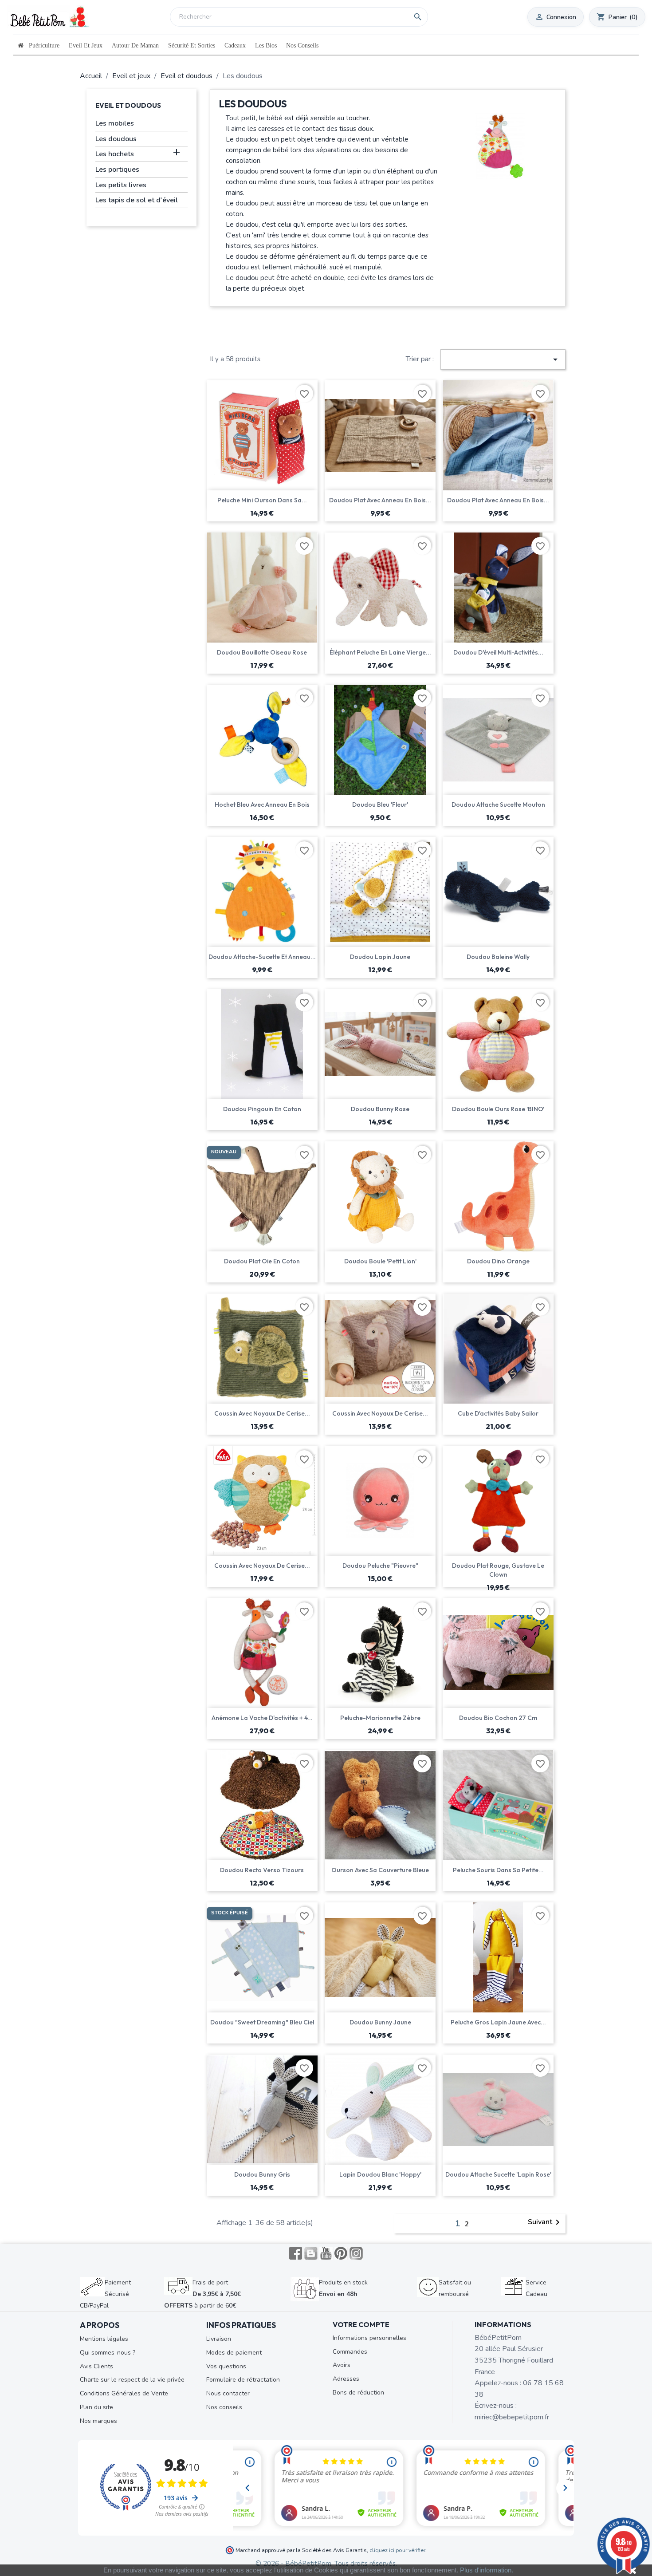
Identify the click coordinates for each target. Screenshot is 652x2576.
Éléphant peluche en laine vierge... (380, 652)
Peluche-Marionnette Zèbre (380, 1718)
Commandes (350, 2352)
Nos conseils (224, 2407)
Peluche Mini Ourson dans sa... (262, 500)
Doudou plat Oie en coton (262, 1261)
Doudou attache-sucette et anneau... (262, 957)
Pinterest (341, 2253)
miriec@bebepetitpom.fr (512, 2417)
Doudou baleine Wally (498, 957)
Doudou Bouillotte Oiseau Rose (262, 652)
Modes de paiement (234, 2353)
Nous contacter (228, 2393)
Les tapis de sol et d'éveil (137, 200)
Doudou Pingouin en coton (262, 1109)
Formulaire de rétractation (243, 2380)
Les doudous (116, 139)
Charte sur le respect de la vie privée (132, 2380)
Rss (311, 2253)
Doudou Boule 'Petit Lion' (380, 1261)
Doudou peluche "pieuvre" (380, 1566)
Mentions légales (104, 2339)
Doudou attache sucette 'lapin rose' (498, 2174)
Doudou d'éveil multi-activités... (498, 652)
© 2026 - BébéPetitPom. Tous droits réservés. (326, 2564)
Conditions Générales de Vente (124, 2393)
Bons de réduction (358, 2393)
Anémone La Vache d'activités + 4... (262, 1718)
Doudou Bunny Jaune (380, 2022)
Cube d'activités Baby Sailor (498, 1413)
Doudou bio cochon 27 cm (498, 1718)
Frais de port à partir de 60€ (202, 2294)
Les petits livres (121, 185)
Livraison (219, 2339)
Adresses (346, 2379)
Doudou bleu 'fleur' (380, 805)
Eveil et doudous (128, 105)
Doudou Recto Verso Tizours (262, 1870)
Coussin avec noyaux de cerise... (262, 1413)
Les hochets (115, 154)
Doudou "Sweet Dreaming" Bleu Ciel (262, 2022)
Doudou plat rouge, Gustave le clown (498, 1570)
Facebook (296, 2253)
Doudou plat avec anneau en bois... (380, 500)
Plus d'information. (487, 2570)
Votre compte (361, 2324)
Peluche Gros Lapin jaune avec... (498, 2022)
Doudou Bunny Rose (380, 1109)
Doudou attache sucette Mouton (498, 805)
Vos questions (226, 2366)
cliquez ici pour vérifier (397, 2550)
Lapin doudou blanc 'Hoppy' (380, 2174)
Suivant (545, 2222)
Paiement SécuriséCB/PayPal (105, 2294)
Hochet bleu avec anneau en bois (262, 805)
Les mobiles (115, 123)
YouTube (326, 2253)
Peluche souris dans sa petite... (498, 1870)
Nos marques (98, 2421)
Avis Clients (96, 2366)
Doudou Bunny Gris (262, 2174)
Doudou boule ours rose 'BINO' (498, 1109)
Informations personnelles (369, 2338)
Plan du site (96, 2407)
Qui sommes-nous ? (108, 2353)
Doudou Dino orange (498, 1261)
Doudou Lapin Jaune (380, 957)
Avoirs (342, 2365)
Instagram (356, 2253)
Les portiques (117, 170)
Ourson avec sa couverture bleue (380, 1870)
